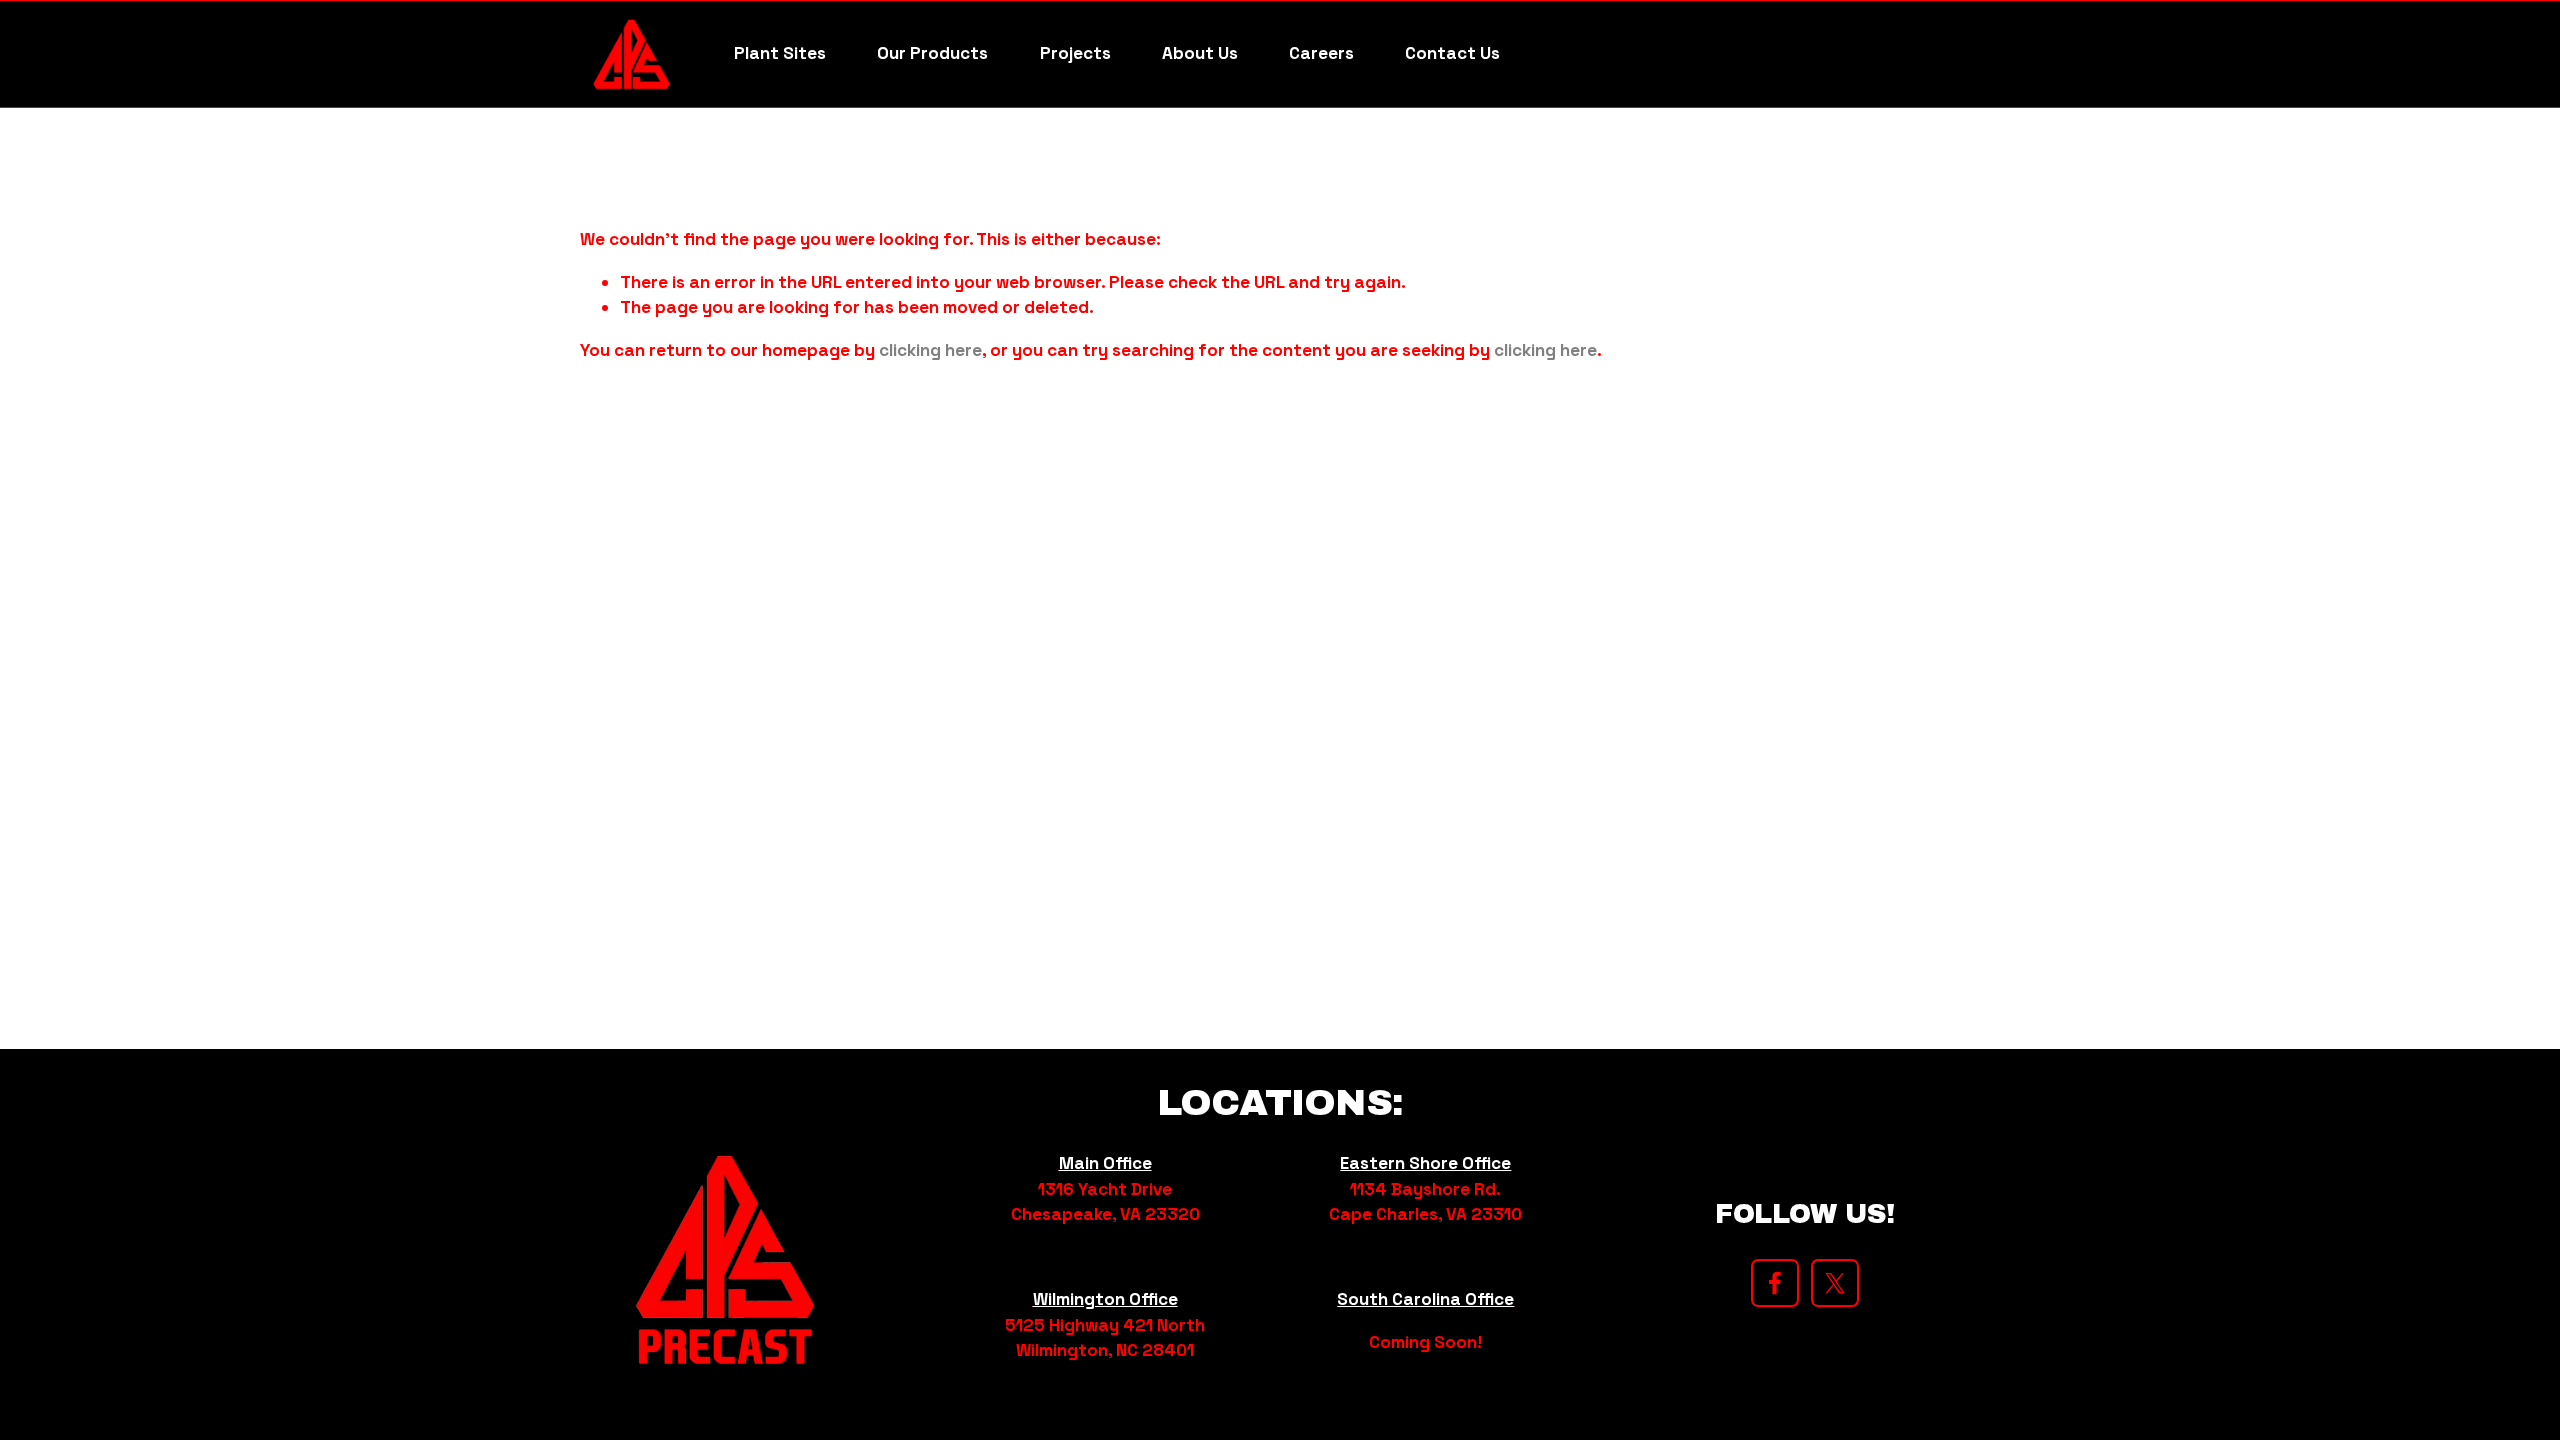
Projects (1075, 53)
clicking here (930, 350)
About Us (1200, 53)
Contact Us (1452, 53)
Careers (1321, 53)
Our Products (932, 53)
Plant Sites (780, 53)
